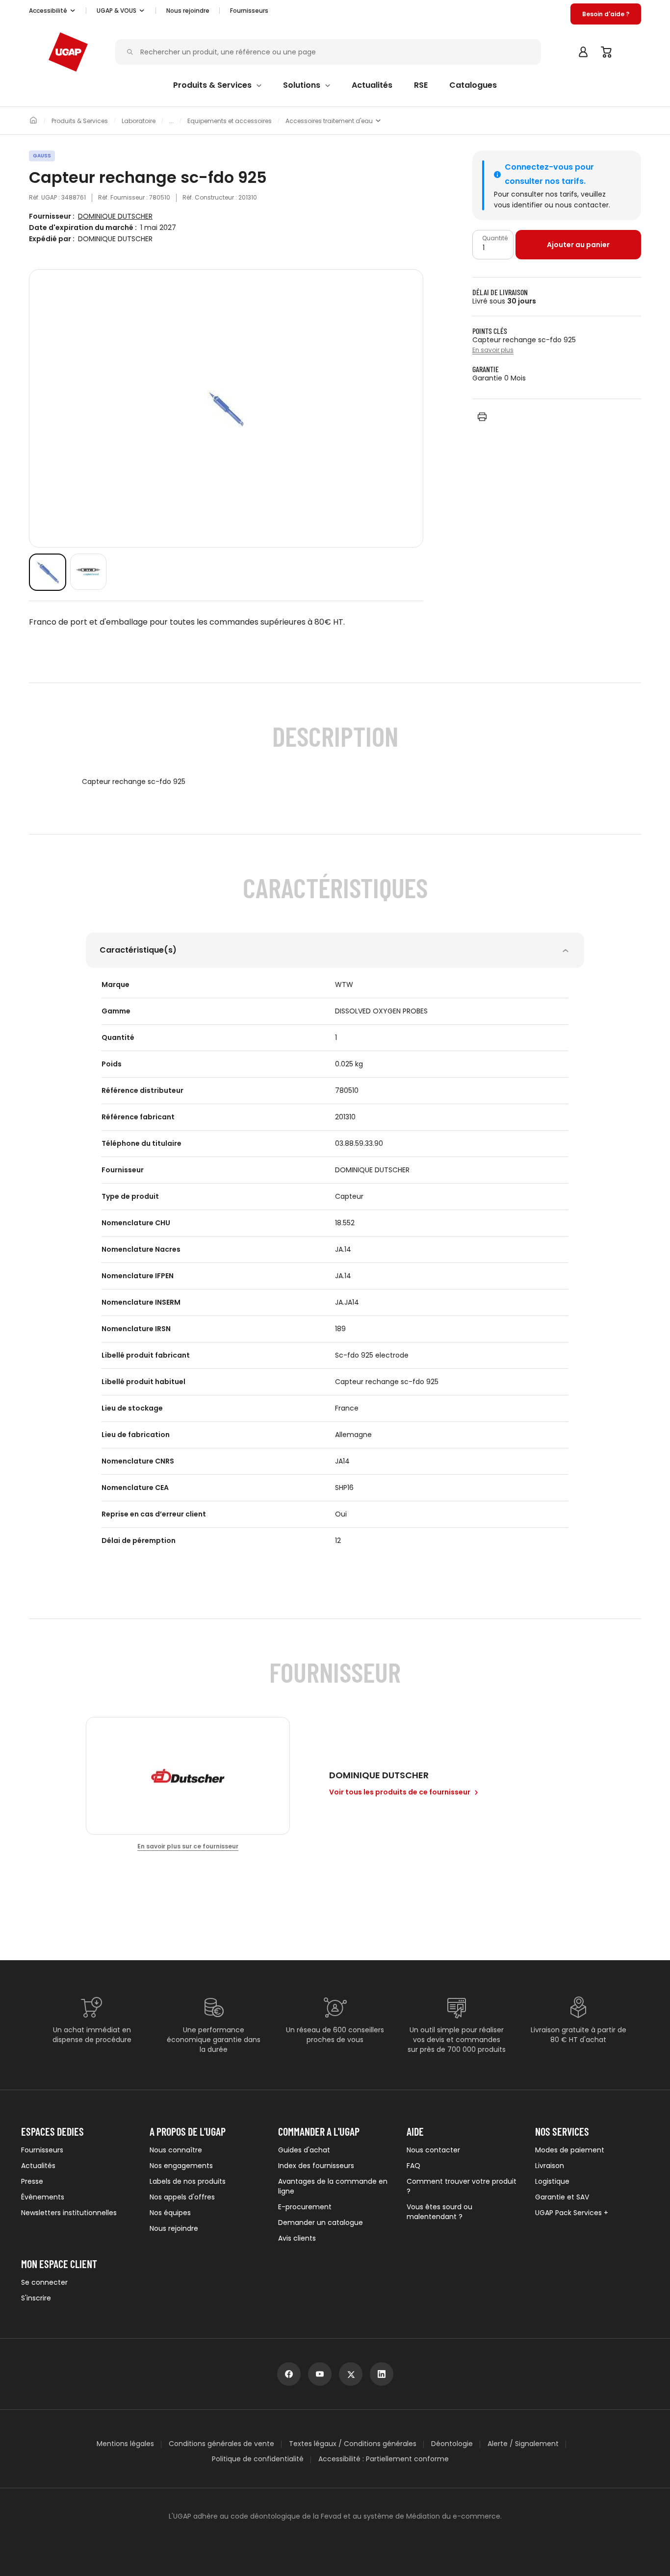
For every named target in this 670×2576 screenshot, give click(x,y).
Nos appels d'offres (182, 2197)
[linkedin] (382, 2374)
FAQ (413, 2166)
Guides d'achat (304, 2150)
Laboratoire (139, 121)
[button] (52, 11)
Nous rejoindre (174, 2228)
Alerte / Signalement (523, 2444)
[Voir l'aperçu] (48, 572)
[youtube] (320, 2374)
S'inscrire (36, 2298)
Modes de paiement (570, 2150)
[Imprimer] (482, 417)
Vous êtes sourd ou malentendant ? (439, 2212)
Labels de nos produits (188, 2181)
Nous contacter (433, 2150)
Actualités (38, 2166)
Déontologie (452, 2444)
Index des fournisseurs (316, 2166)
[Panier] (607, 52)
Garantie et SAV (562, 2197)
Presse (32, 2181)
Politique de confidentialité (258, 2459)
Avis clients (297, 2238)
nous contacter (582, 205)
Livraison (550, 2166)
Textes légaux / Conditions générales (353, 2444)
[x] (351, 2374)
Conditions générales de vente (221, 2444)
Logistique (552, 2181)
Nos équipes (170, 2213)
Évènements (43, 2197)
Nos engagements (181, 2166)
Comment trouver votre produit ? (462, 2186)
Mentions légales (125, 2444)
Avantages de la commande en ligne (333, 2186)
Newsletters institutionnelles (69, 2213)
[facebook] (289, 2374)
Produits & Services (80, 121)
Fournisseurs (249, 11)
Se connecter (44, 2282)
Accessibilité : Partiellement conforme (384, 2459)
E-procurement (305, 2207)
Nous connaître (176, 2150)
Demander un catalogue (321, 2222)
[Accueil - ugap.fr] (68, 52)
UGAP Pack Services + (572, 2213)
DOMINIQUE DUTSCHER (115, 216)
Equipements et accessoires (230, 121)
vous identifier (518, 205)
